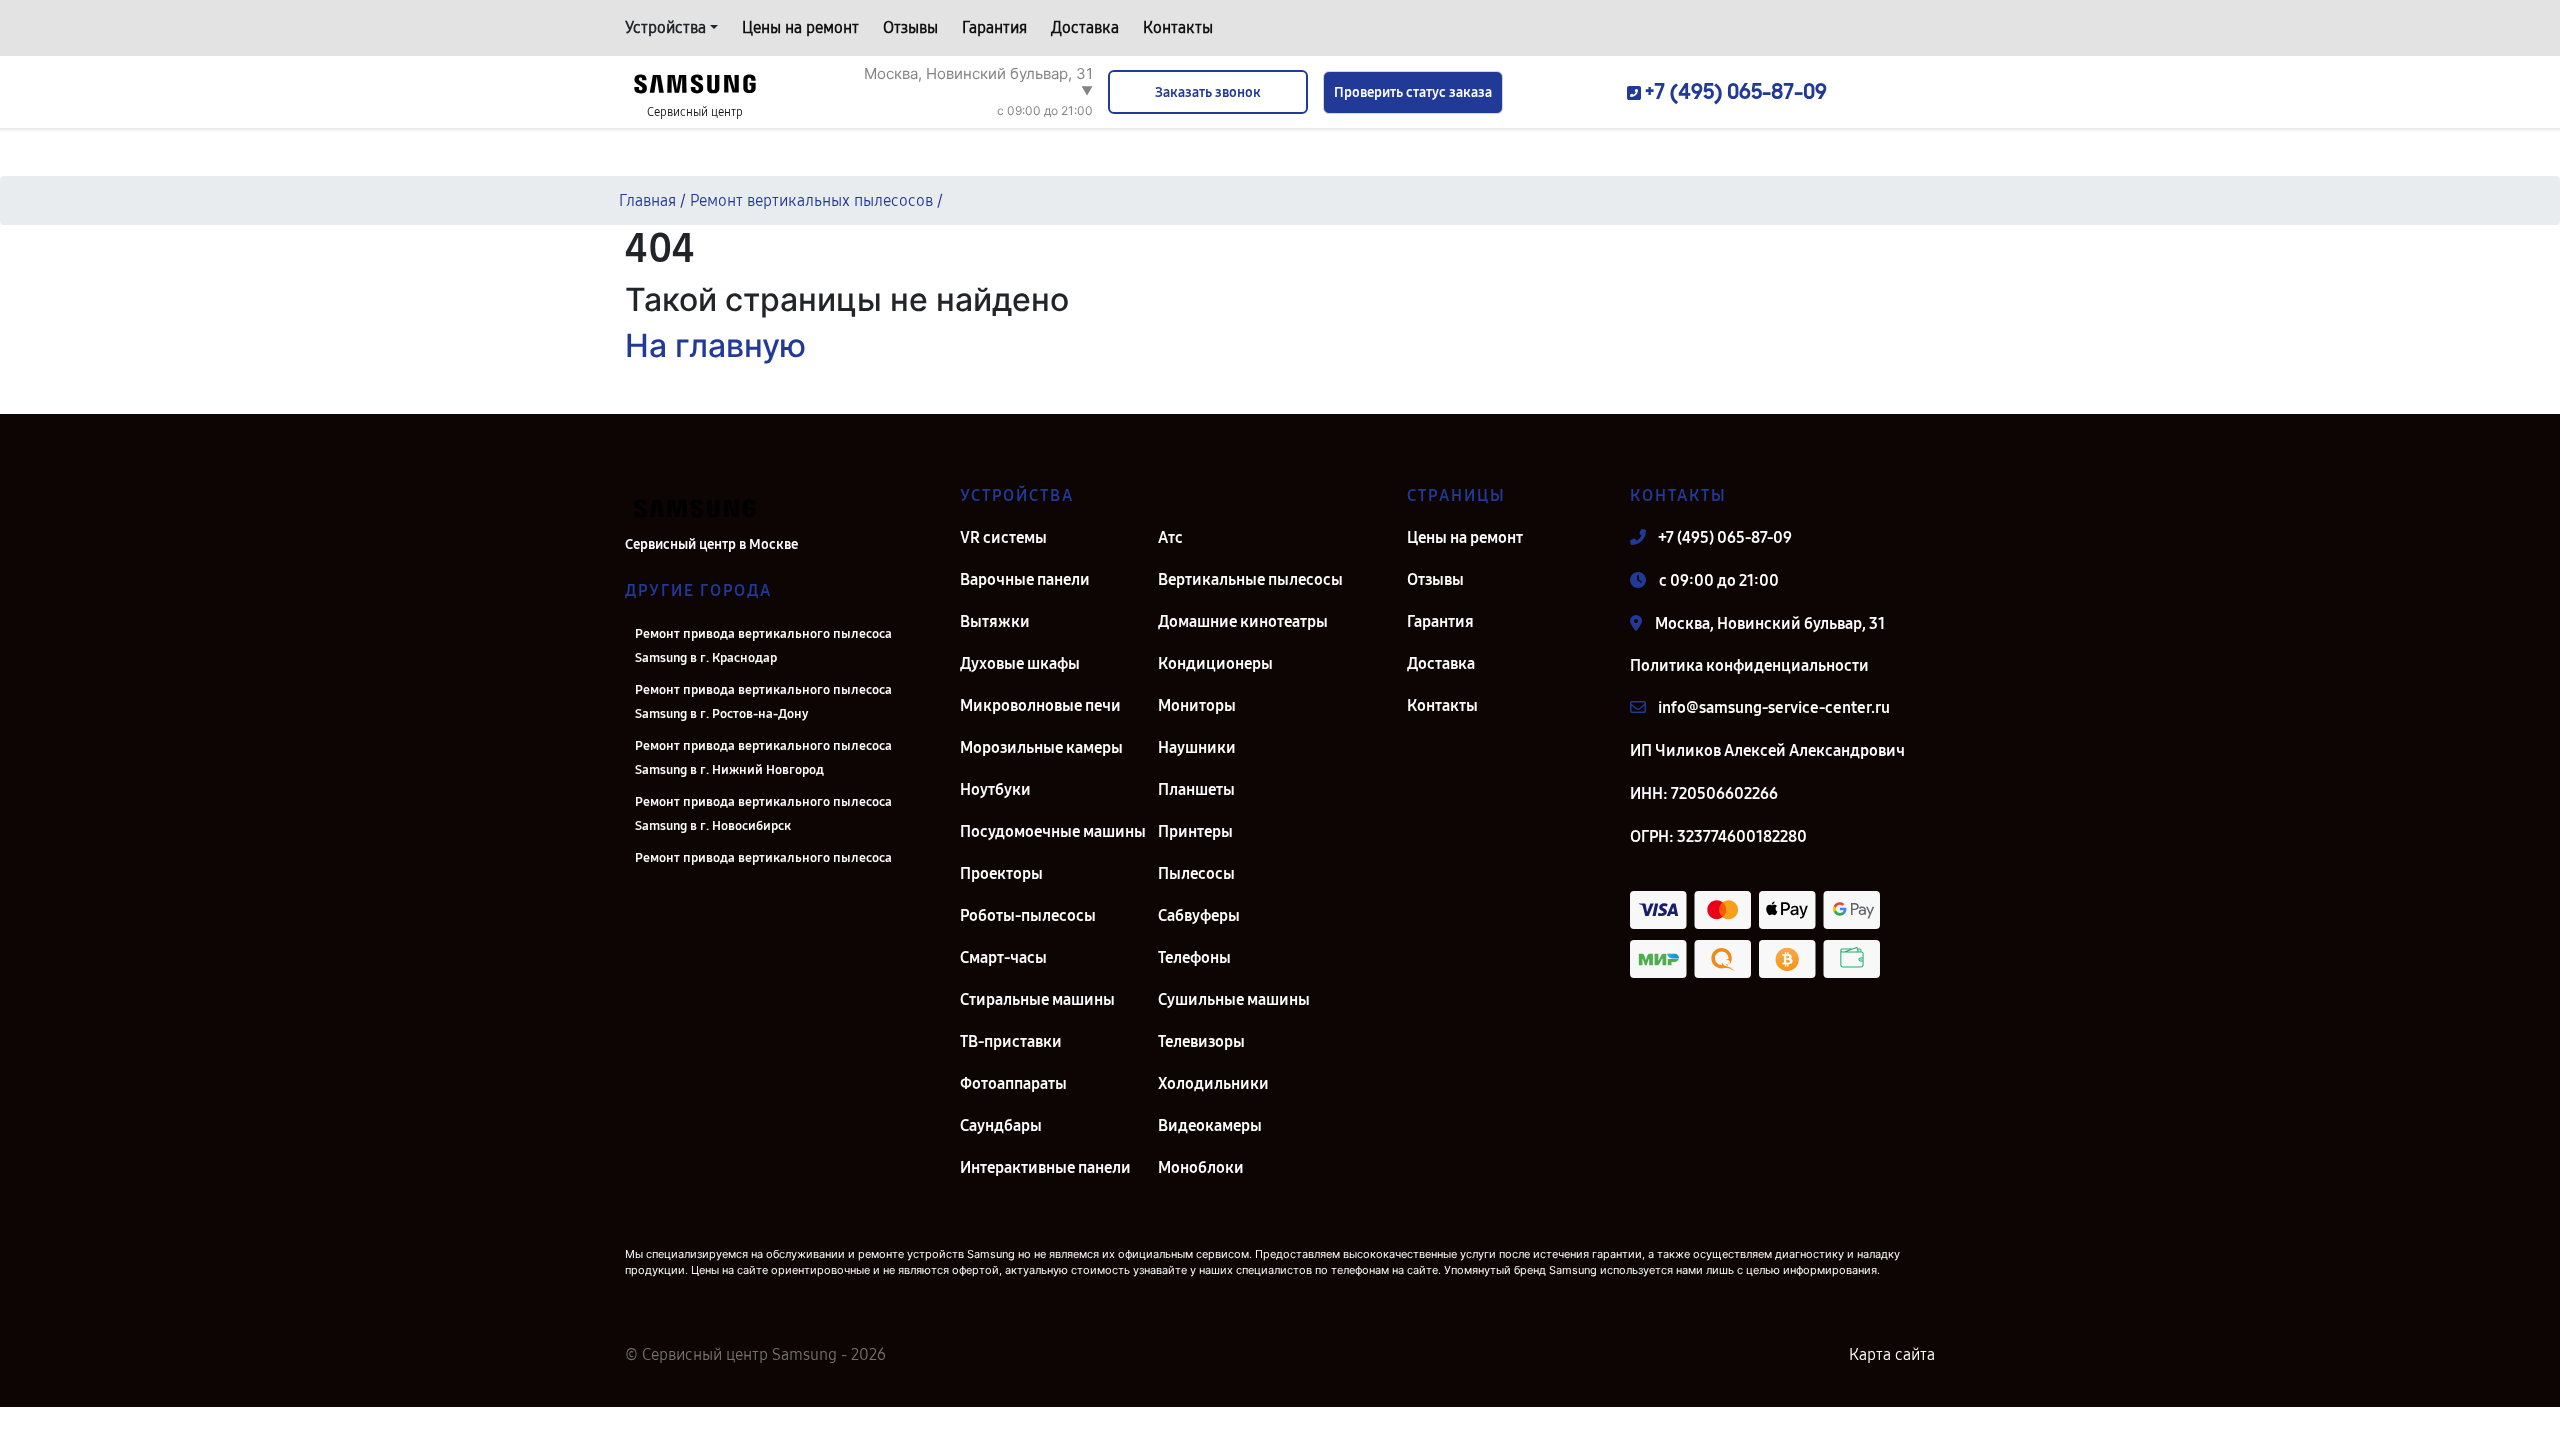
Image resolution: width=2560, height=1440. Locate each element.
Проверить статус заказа (1413, 92)
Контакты (1178, 27)
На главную (715, 345)
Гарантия (994, 27)
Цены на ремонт (800, 27)
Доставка (1085, 27)
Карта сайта (1892, 1354)
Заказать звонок (1208, 92)
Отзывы (910, 27)
